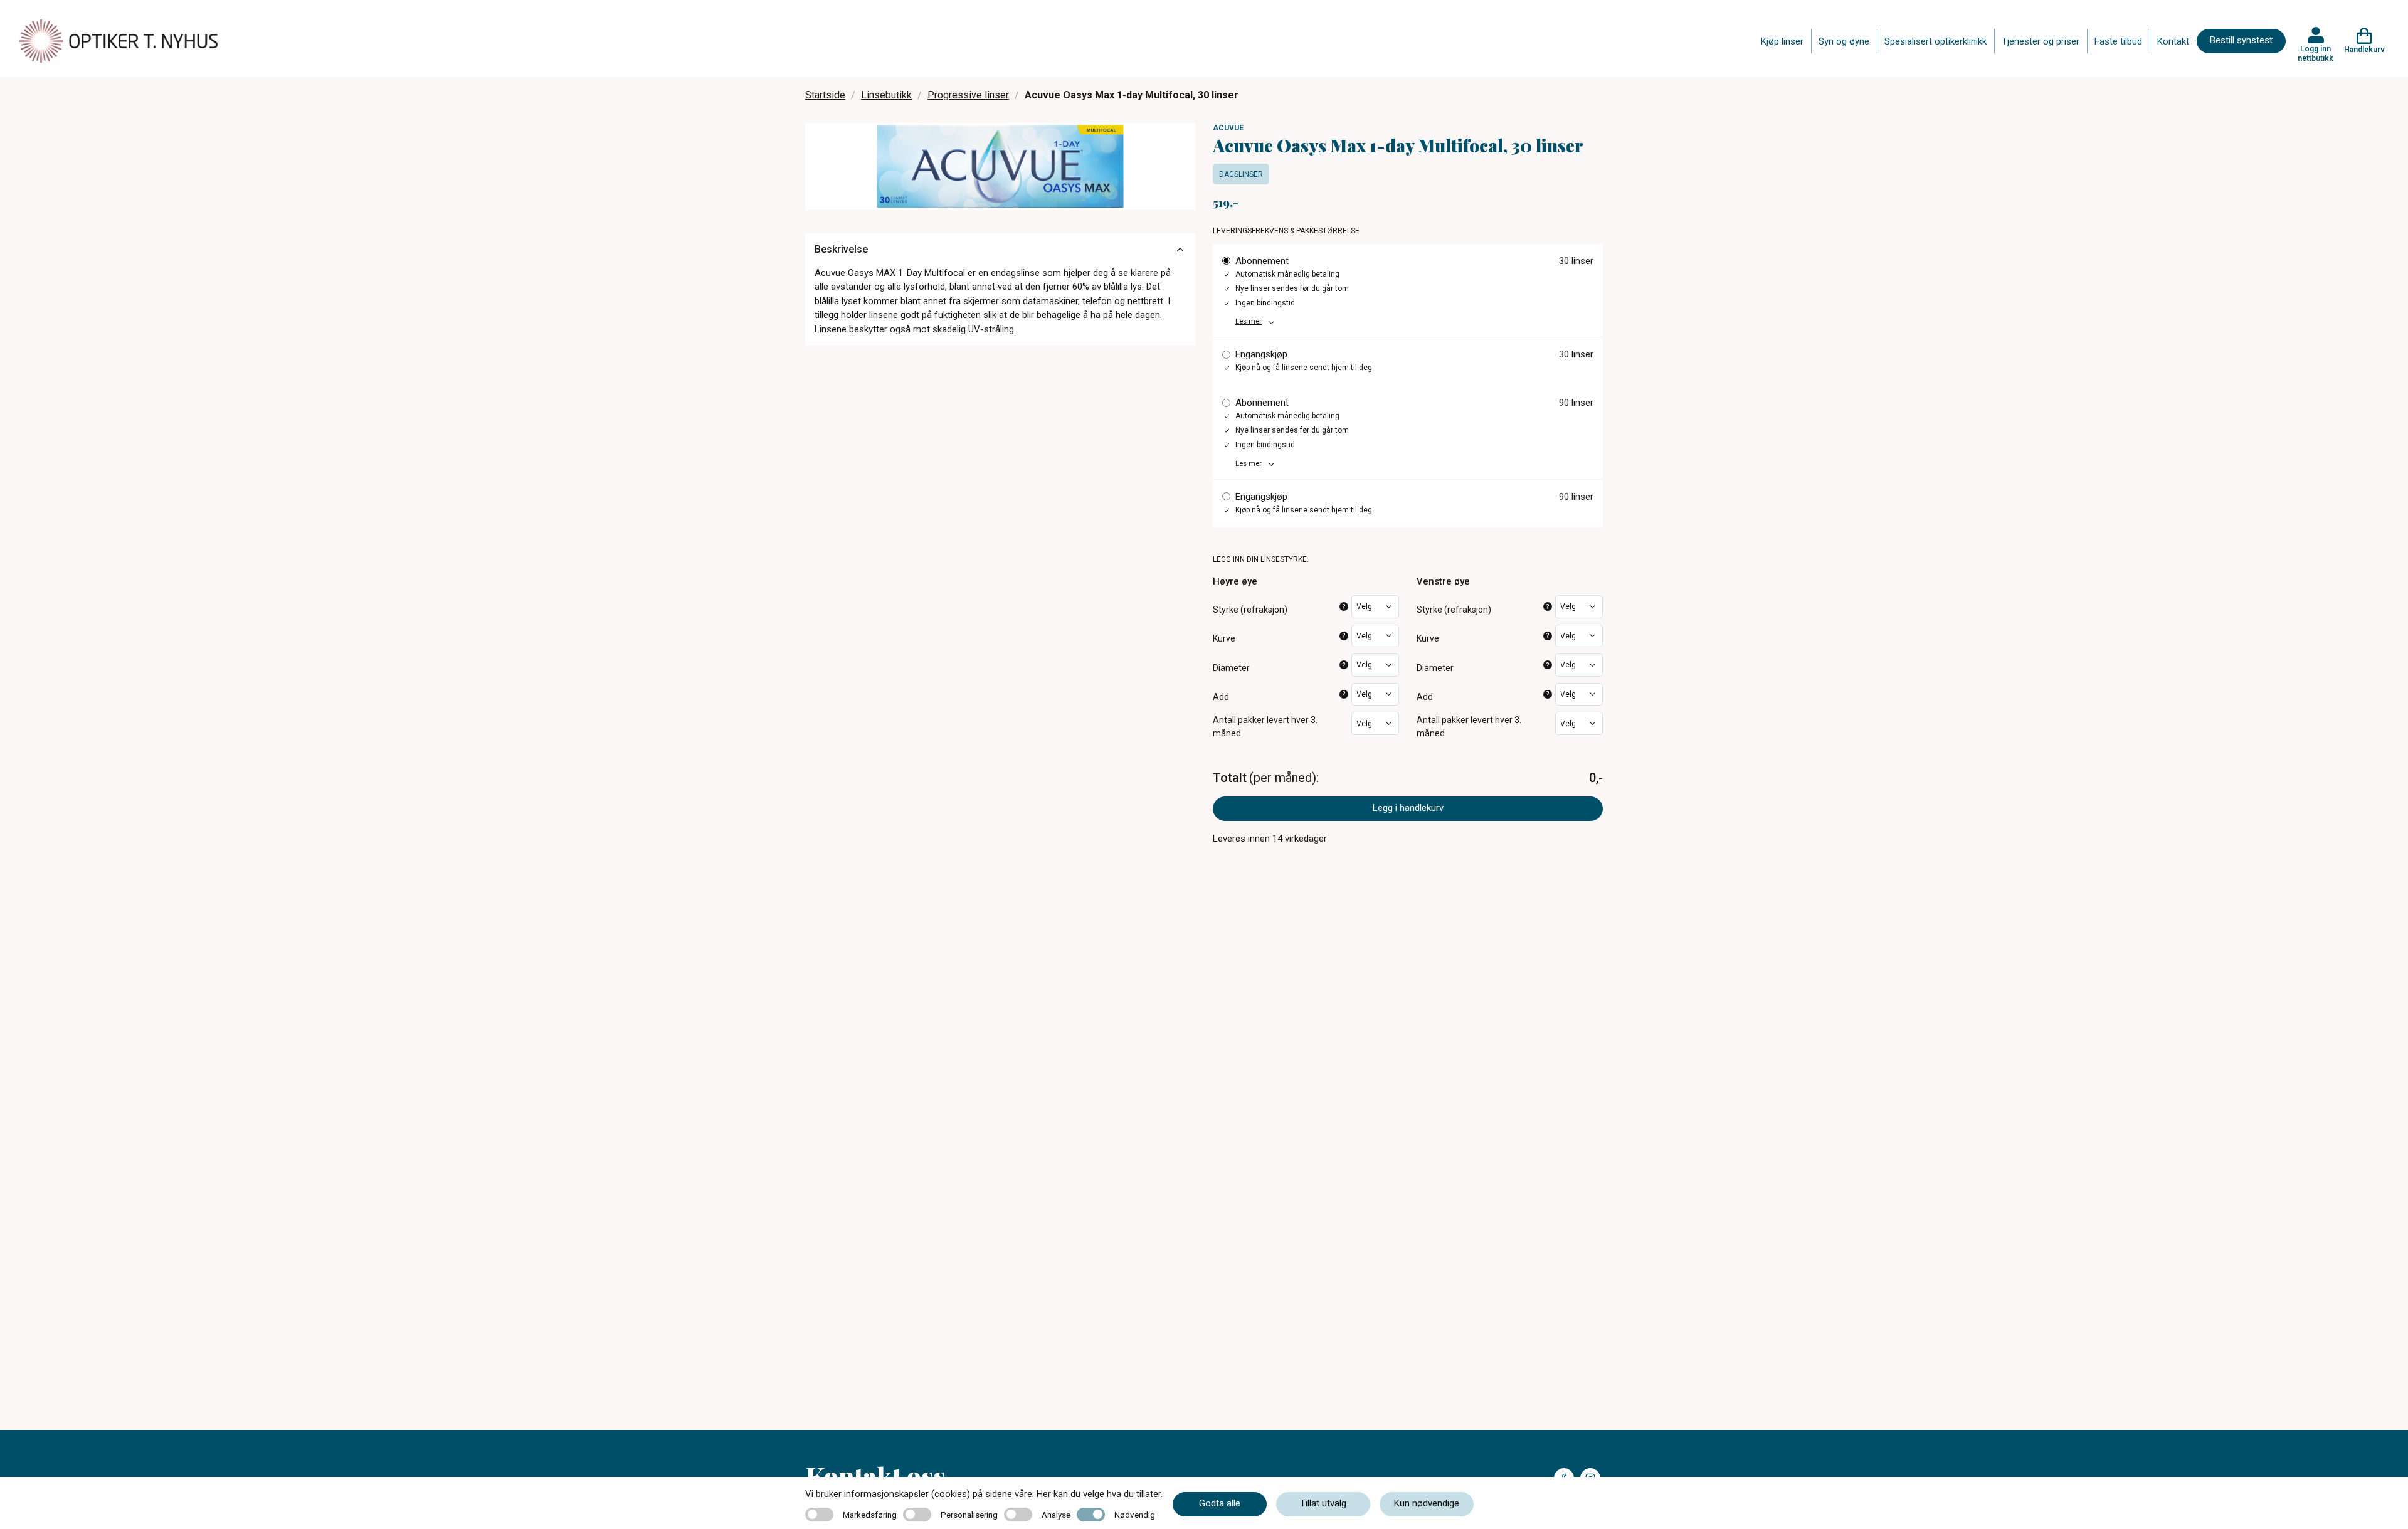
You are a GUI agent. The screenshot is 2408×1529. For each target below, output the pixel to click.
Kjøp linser (1782, 41)
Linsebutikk (886, 95)
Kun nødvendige (1427, 1503)
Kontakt (2173, 41)
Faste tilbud (2118, 41)
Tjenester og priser (2041, 41)
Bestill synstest (2241, 40)
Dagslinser (1241, 174)
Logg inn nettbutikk (2316, 53)
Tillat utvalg (1323, 1503)
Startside (825, 95)
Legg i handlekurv (1408, 808)
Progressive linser (968, 95)
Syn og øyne (1844, 41)
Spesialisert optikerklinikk (1935, 41)
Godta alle (1220, 1503)
